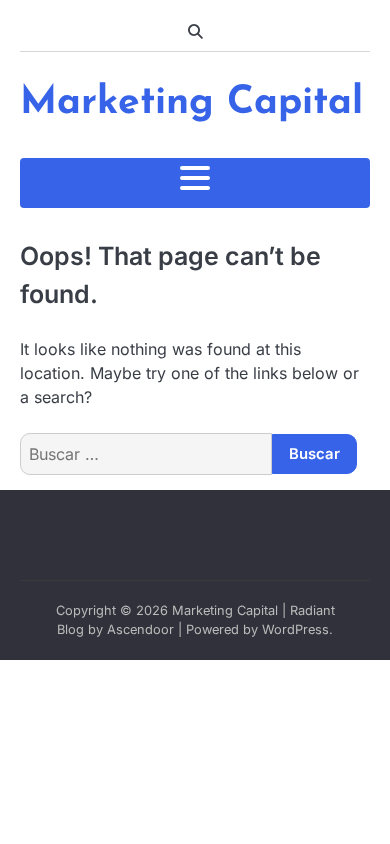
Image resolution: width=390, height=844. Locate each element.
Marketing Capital (191, 103)
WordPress (295, 629)
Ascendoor (140, 629)
